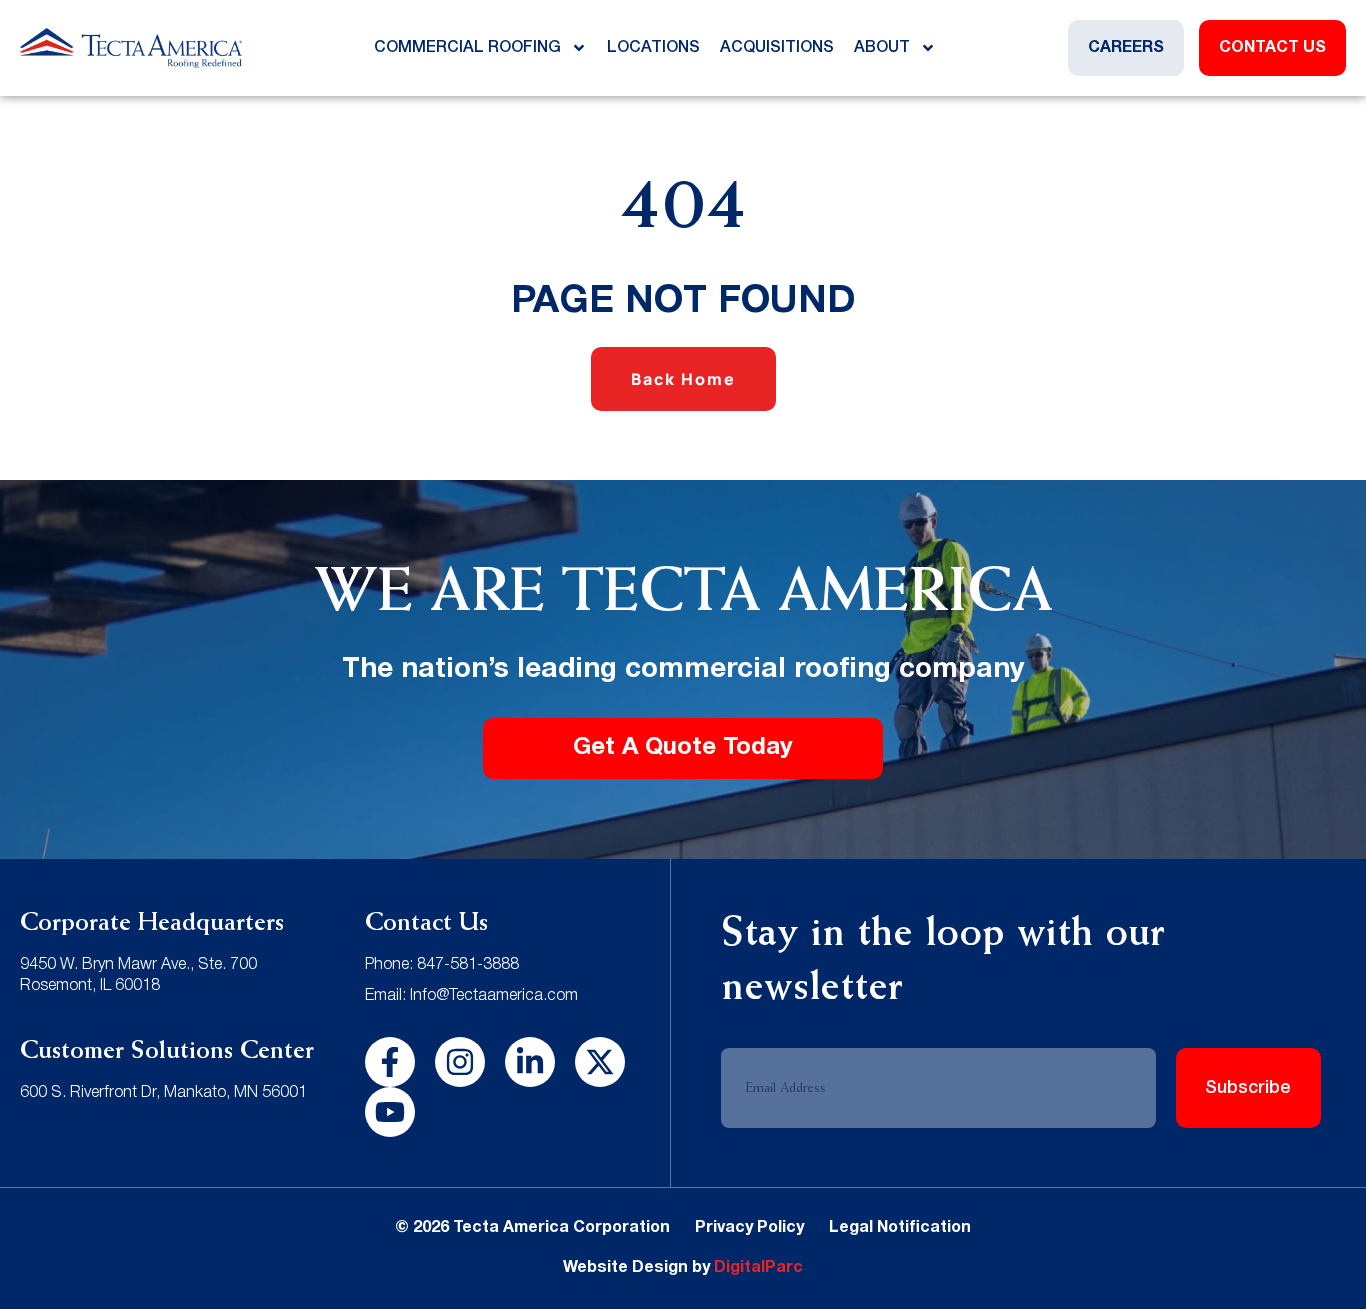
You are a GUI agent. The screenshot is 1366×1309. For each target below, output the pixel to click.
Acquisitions (777, 48)
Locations (653, 48)
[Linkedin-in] (530, 1062)
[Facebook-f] (390, 1062)
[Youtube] (390, 1112)
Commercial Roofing (467, 48)
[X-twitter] (600, 1062)
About (882, 48)
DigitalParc (758, 1268)
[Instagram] (460, 1062)
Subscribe (1248, 1088)
